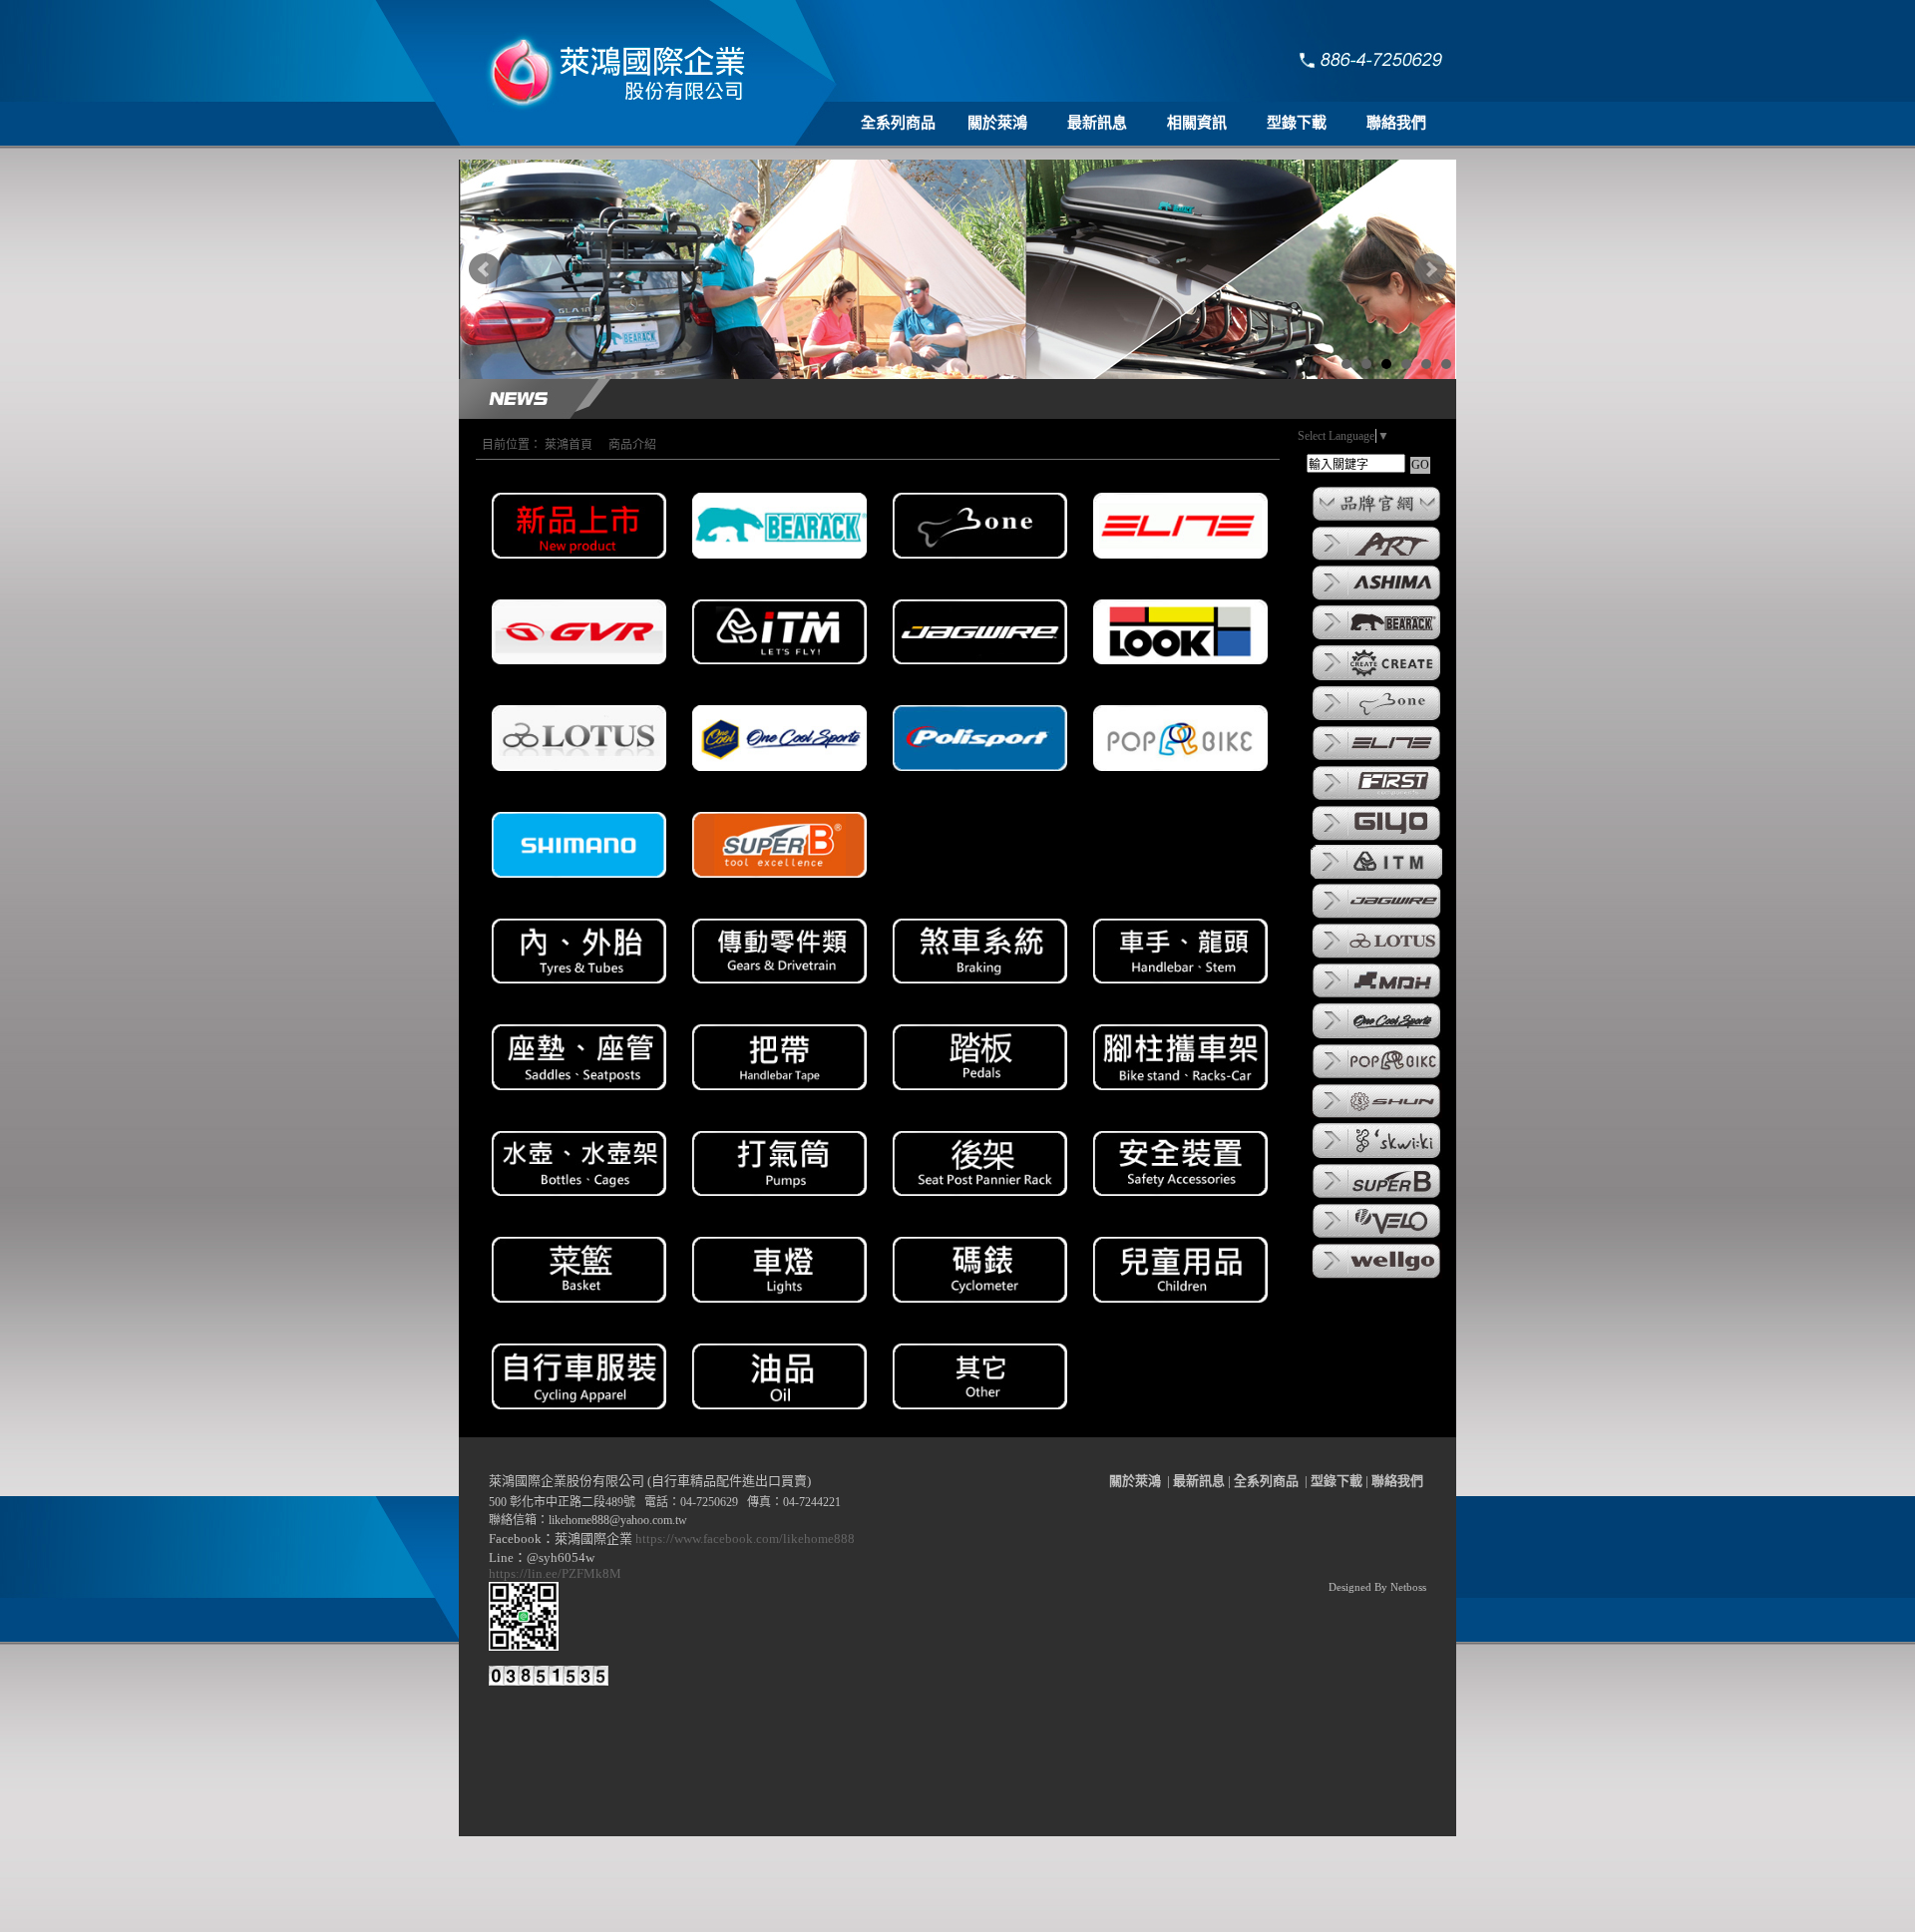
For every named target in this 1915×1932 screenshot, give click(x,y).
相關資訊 (1197, 123)
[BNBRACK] (1376, 638)
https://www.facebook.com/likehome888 (745, 1539)
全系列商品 (898, 123)
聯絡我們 (1396, 123)
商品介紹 (632, 445)
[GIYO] (1376, 839)
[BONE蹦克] (1376, 719)
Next (1430, 269)
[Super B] (1376, 1197)
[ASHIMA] (1376, 598)
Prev (485, 269)
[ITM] (1376, 877)
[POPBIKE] (1376, 1077)
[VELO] (1376, 1237)
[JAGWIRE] (1376, 917)
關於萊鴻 (997, 123)
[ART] (1376, 559)
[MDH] (1376, 996)
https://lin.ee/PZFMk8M (558, 1573)
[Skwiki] (1376, 1157)
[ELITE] (1376, 759)
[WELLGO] (1376, 1277)
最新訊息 (1097, 123)
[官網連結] (1376, 520)
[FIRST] (1376, 799)
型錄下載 (1297, 123)
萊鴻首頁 (569, 445)
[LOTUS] (1376, 957)
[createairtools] (1376, 679)
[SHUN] (1376, 1116)
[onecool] (1376, 1037)
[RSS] (1414, 1917)
